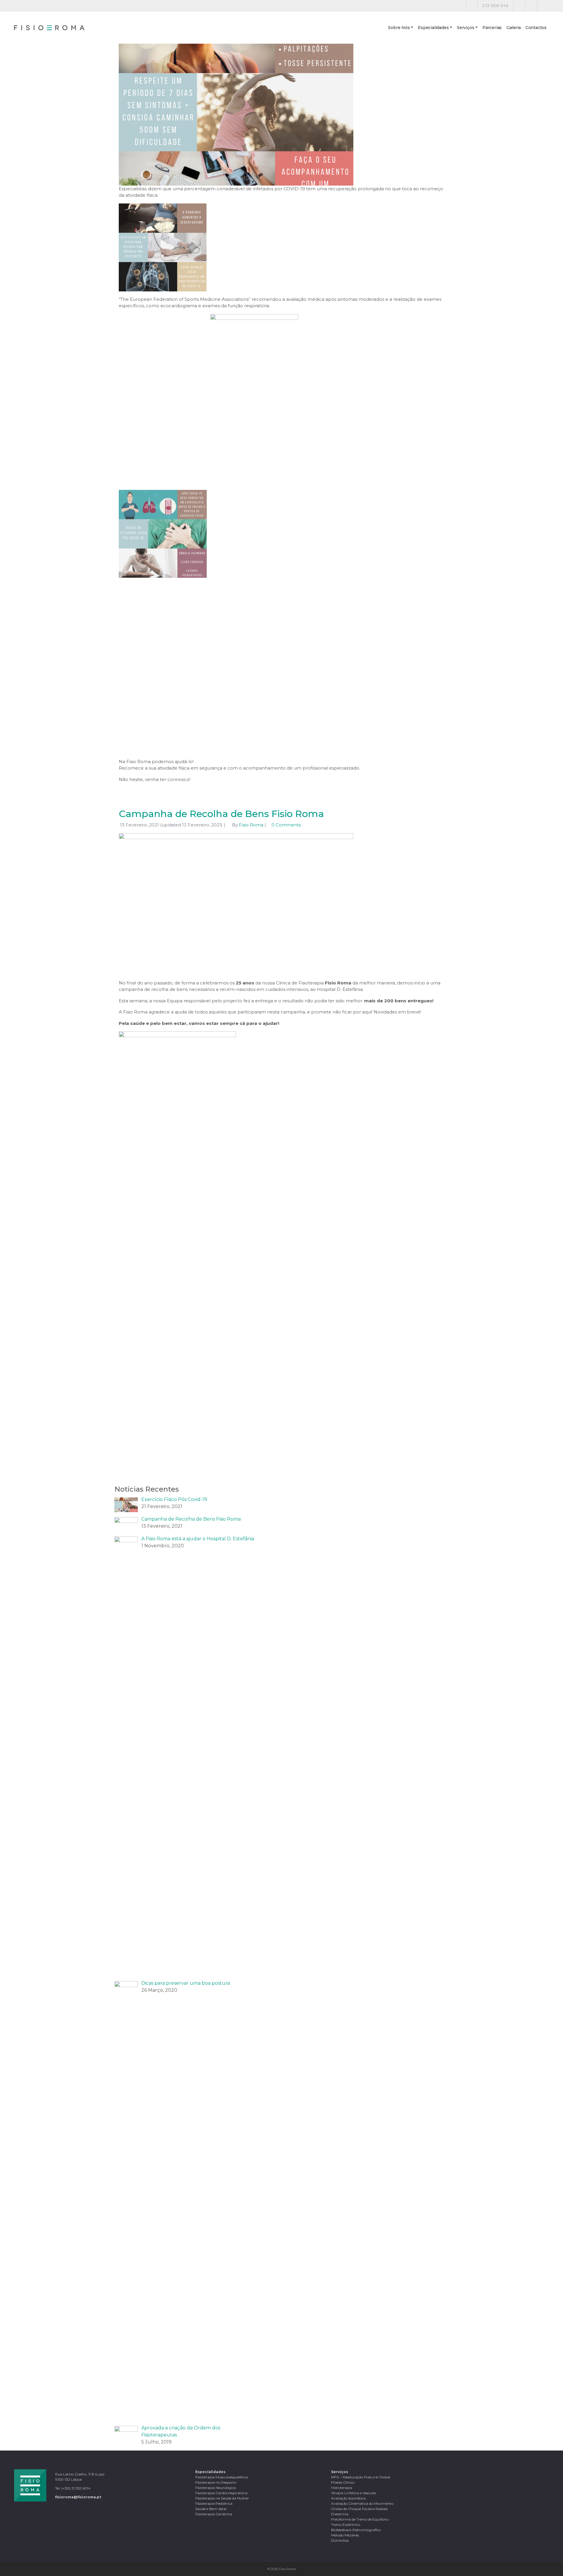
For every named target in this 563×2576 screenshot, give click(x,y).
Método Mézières (345, 2535)
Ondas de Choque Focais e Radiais (359, 2509)
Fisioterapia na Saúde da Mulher (222, 2498)
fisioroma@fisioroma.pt (78, 2497)
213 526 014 (495, 5)
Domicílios (340, 2540)
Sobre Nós (399, 28)
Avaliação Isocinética (348, 2498)
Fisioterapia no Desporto (216, 2482)
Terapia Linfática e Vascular (354, 2493)
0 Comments (286, 825)
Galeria (514, 28)
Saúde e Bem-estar (211, 2509)
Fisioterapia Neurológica (216, 2488)
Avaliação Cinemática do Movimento (362, 2503)
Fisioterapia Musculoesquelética (222, 2477)
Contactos (536, 28)
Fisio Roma (251, 825)
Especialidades (433, 28)
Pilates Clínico (343, 2482)
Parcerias (492, 28)
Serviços (466, 28)
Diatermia (340, 2514)
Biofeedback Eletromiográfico (356, 2530)
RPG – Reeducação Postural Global (361, 2477)
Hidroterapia (342, 2488)
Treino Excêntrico (346, 2525)
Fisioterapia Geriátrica (214, 2514)
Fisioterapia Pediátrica (214, 2503)
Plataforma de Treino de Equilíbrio (360, 2519)
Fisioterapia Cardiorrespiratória (221, 2493)
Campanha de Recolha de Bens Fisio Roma (221, 814)
